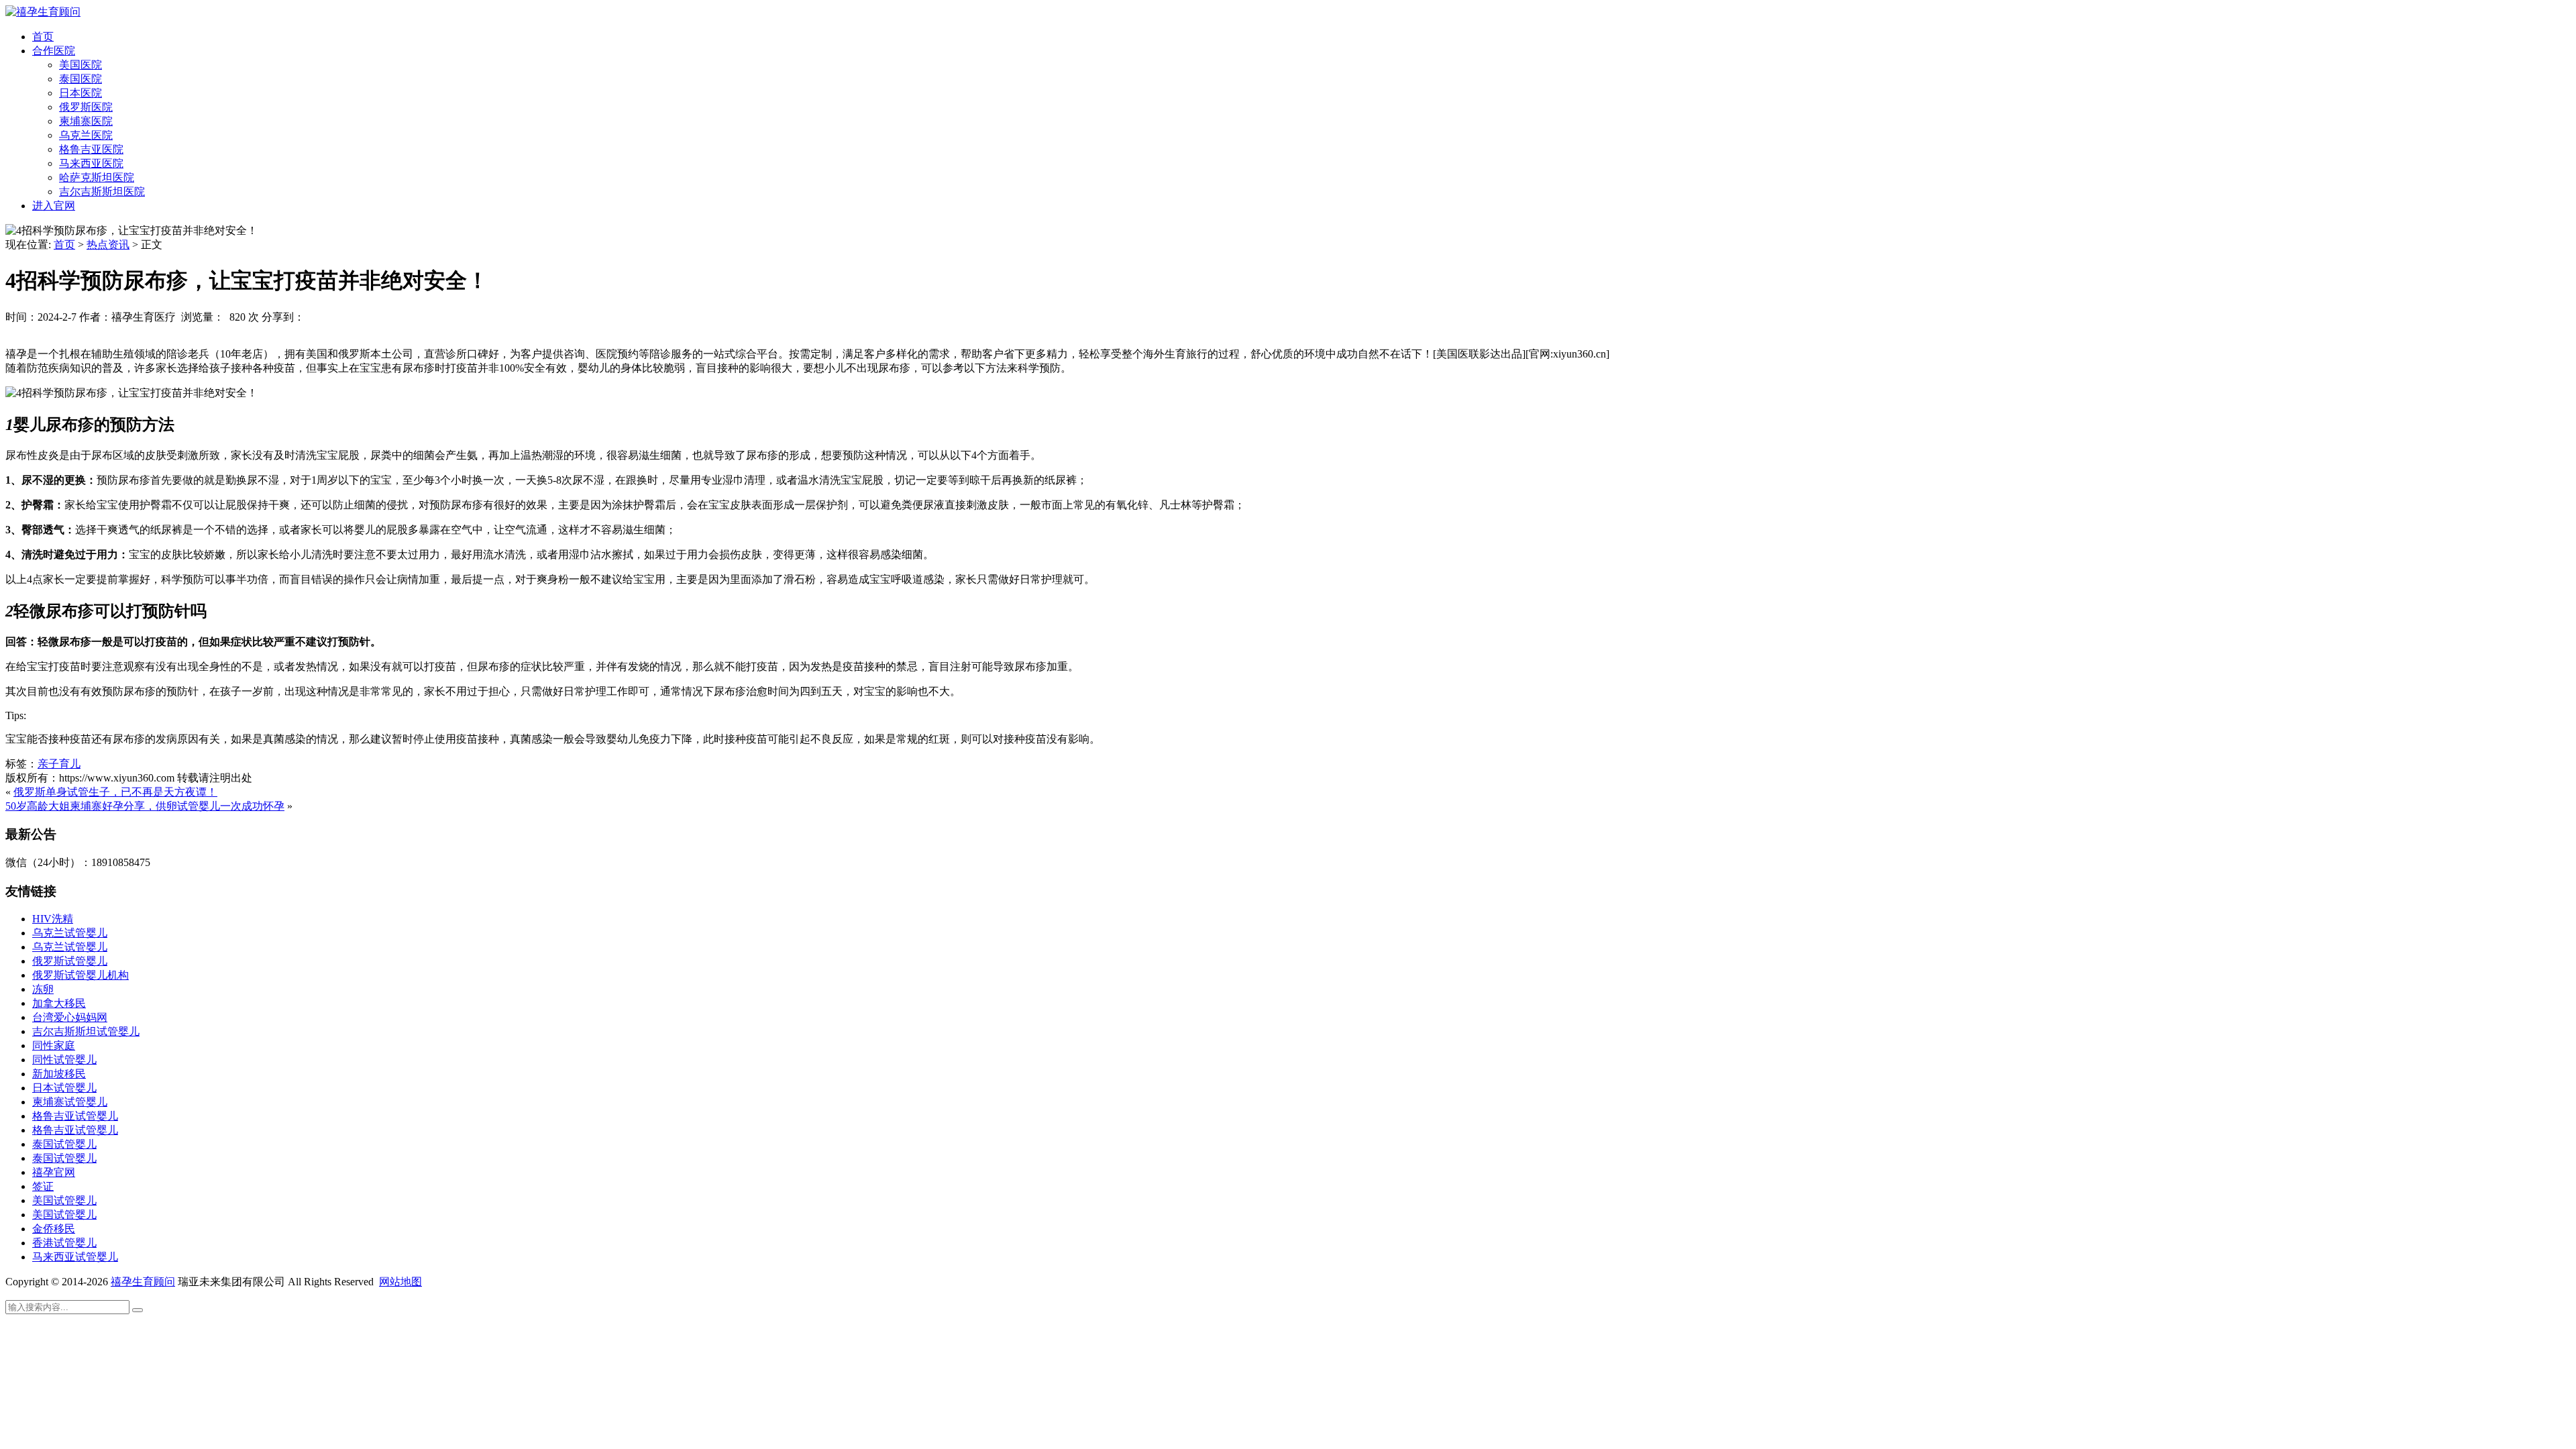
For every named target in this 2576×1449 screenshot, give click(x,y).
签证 (43, 1186)
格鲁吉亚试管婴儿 (75, 1116)
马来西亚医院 (91, 163)
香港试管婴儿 (64, 1243)
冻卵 (43, 989)
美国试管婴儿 (64, 1200)
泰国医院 (80, 79)
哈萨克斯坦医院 (97, 177)
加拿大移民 (59, 1003)
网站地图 (400, 1282)
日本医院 (80, 93)
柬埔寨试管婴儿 (70, 1102)
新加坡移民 (59, 1074)
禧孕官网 (54, 1172)
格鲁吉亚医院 (91, 149)
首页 (43, 37)
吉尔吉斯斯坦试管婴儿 (86, 1031)
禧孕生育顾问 (143, 1282)
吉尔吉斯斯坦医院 (102, 192)
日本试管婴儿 (64, 1088)
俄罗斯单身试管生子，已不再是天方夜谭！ (115, 792)
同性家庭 (54, 1045)
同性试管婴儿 (64, 1060)
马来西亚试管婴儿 (75, 1257)
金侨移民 (54, 1229)
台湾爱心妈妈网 (70, 1017)
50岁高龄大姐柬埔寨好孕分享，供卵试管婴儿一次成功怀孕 (145, 806)
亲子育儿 (59, 764)
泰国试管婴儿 (64, 1144)
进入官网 (54, 206)
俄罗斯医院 (86, 107)
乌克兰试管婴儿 (70, 933)
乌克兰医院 (86, 135)
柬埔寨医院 (86, 121)
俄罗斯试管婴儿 (70, 961)
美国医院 (80, 65)
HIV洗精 (53, 919)
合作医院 (54, 51)
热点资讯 (108, 245)
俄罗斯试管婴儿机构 (80, 975)
